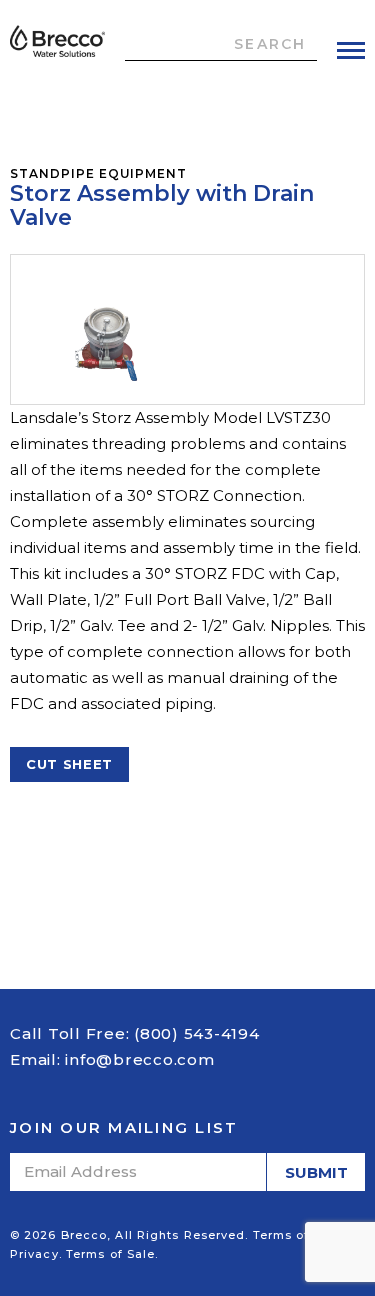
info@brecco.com (139, 1059)
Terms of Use (295, 1235)
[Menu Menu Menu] (351, 50)
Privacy (34, 1254)
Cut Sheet (69, 764)
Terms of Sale (110, 1254)
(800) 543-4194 (197, 1033)
